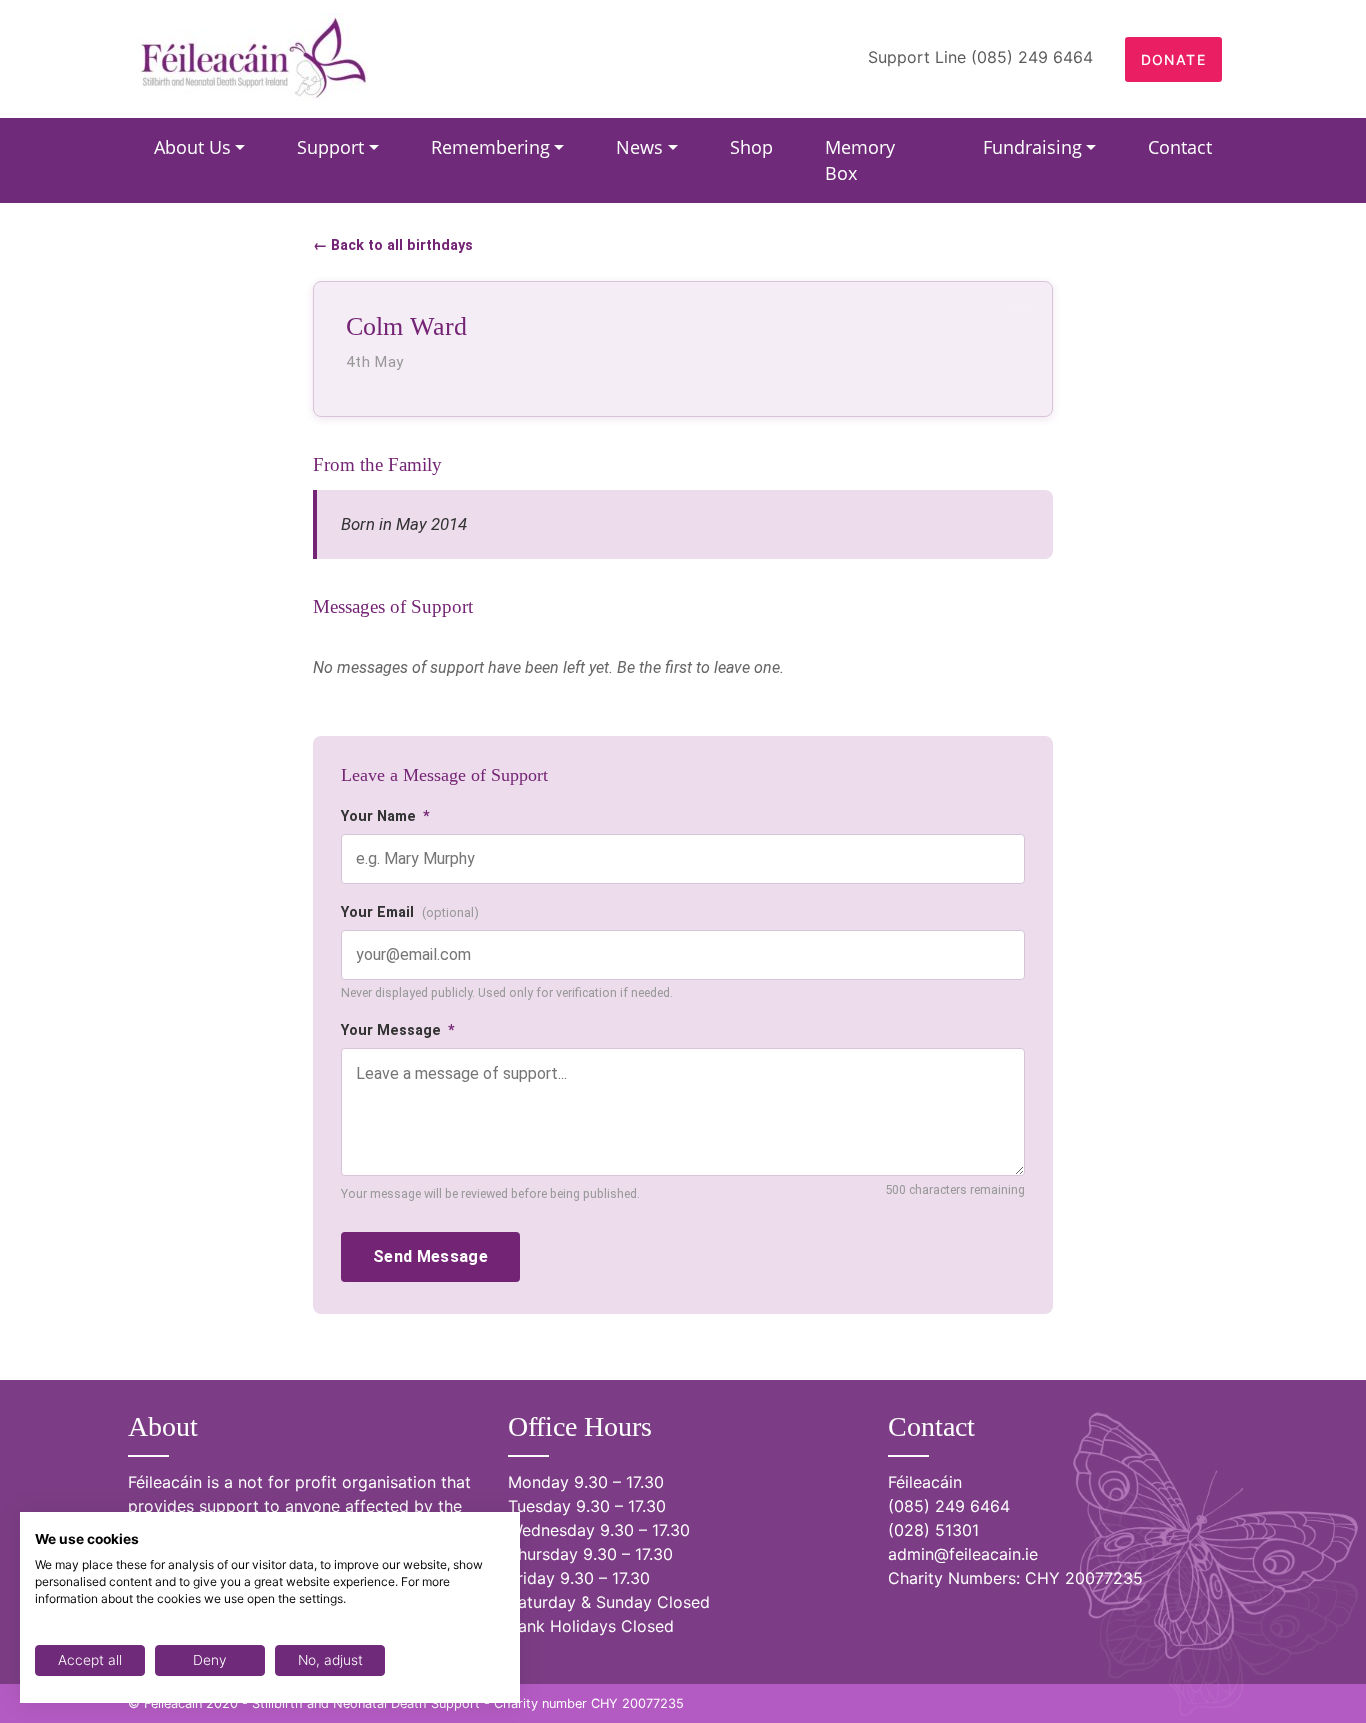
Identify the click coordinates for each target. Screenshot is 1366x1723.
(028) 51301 (933, 1530)
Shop (751, 147)
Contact (1180, 147)
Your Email (410, 912)
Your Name (385, 816)
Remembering (490, 147)
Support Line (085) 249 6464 (980, 57)
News (639, 147)
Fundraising (1032, 147)
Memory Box (860, 160)
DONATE (1173, 59)
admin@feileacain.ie (963, 1554)
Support (330, 147)
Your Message (398, 1030)
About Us (192, 147)
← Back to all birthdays (393, 245)
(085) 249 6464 (949, 1506)
